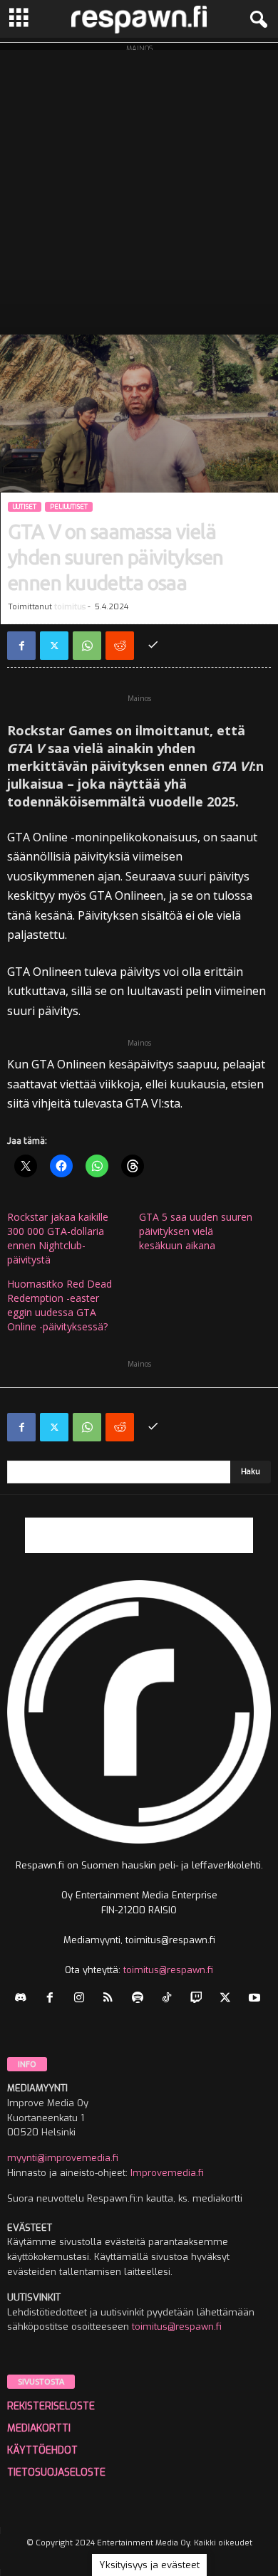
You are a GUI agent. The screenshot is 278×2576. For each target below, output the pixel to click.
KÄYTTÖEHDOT (42, 2450)
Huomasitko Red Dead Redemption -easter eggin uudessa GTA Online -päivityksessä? (60, 1305)
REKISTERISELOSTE (51, 2406)
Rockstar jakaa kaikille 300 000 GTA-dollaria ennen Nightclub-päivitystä (58, 1238)
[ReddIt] (120, 646)
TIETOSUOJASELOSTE (56, 2472)
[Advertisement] (139, 189)
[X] (54, 646)
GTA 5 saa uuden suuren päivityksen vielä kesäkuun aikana (196, 1231)
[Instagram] (82, 1999)
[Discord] (24, 1999)
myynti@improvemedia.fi (63, 2158)
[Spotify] (141, 1999)
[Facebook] (21, 646)
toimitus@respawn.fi (168, 1970)
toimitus (70, 607)
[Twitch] (199, 1999)
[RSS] (112, 1999)
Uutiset (25, 507)
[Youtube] (256, 1999)
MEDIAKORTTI (39, 2428)
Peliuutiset (69, 507)
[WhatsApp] (87, 646)
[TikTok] (170, 1999)
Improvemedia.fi (167, 2173)
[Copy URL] (153, 646)
